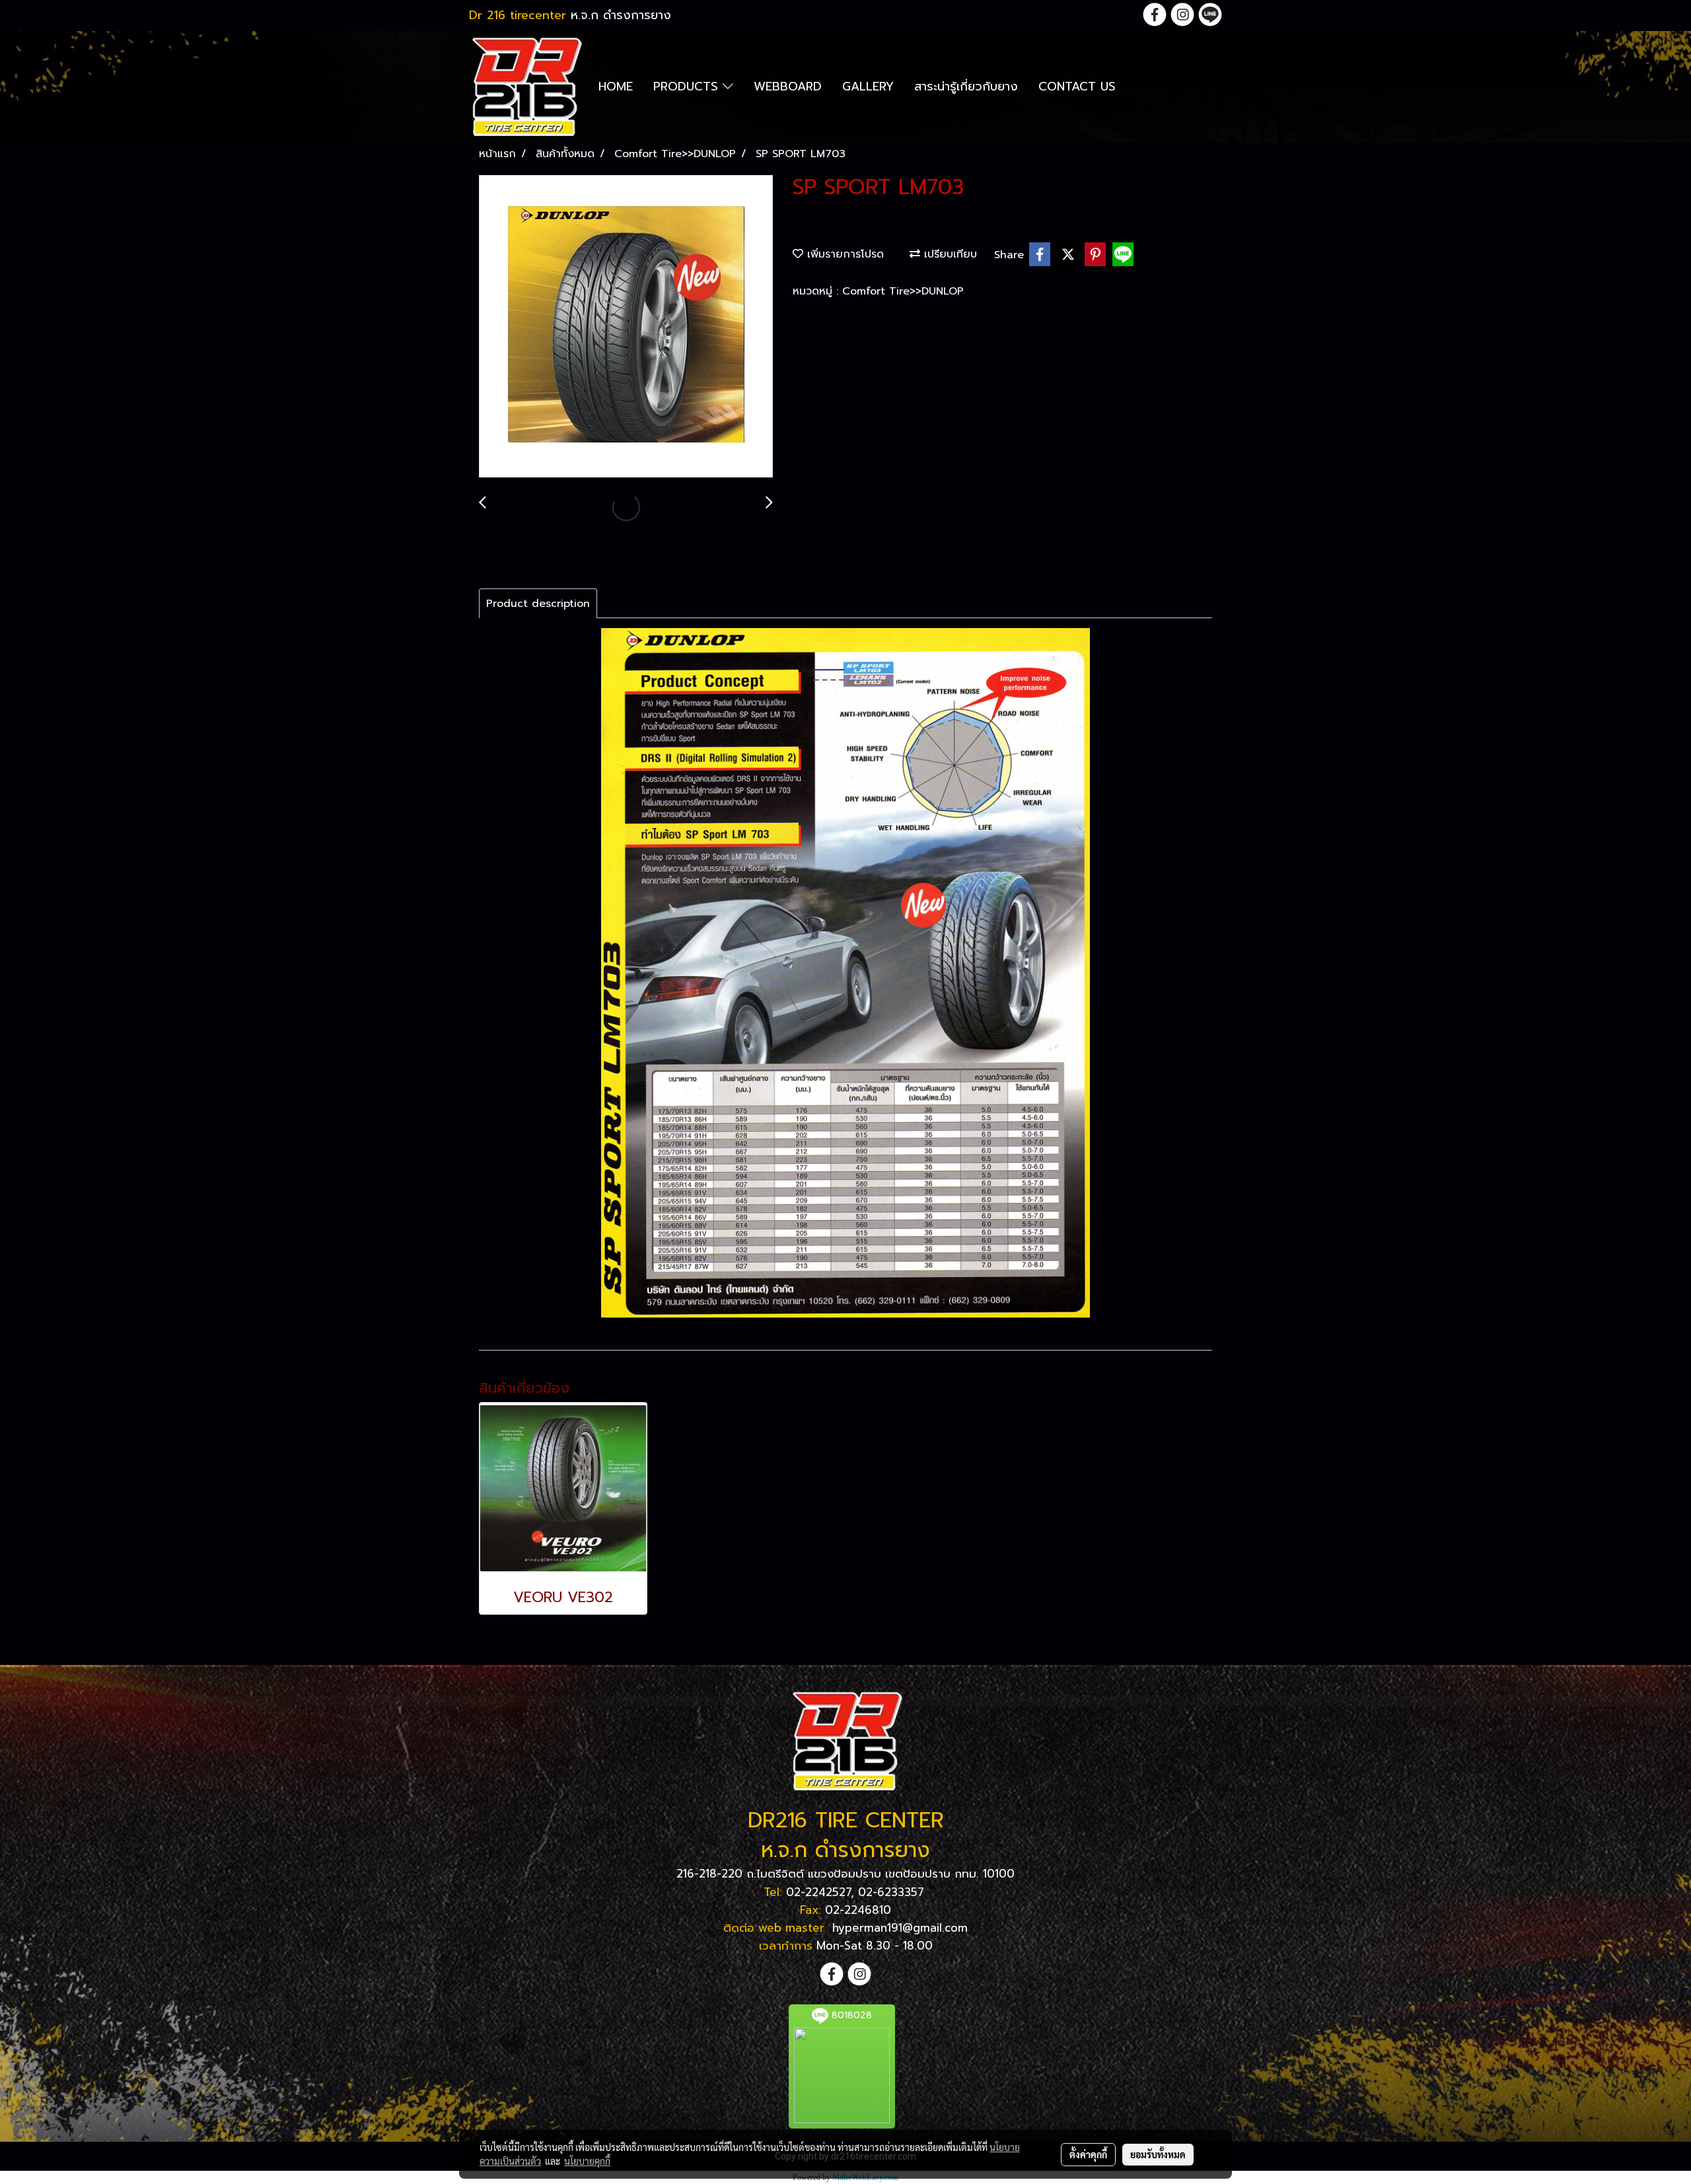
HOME (616, 87)
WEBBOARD (788, 87)
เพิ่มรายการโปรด (844, 254)
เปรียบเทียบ (949, 254)
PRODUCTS (688, 87)
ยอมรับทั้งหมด (1158, 2154)
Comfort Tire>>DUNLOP (903, 291)
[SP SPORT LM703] (626, 327)
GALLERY (868, 87)
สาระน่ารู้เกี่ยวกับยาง (966, 87)
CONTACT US (1077, 87)
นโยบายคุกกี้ (587, 2161)
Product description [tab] (538, 604)
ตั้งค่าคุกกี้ (1088, 2154)
